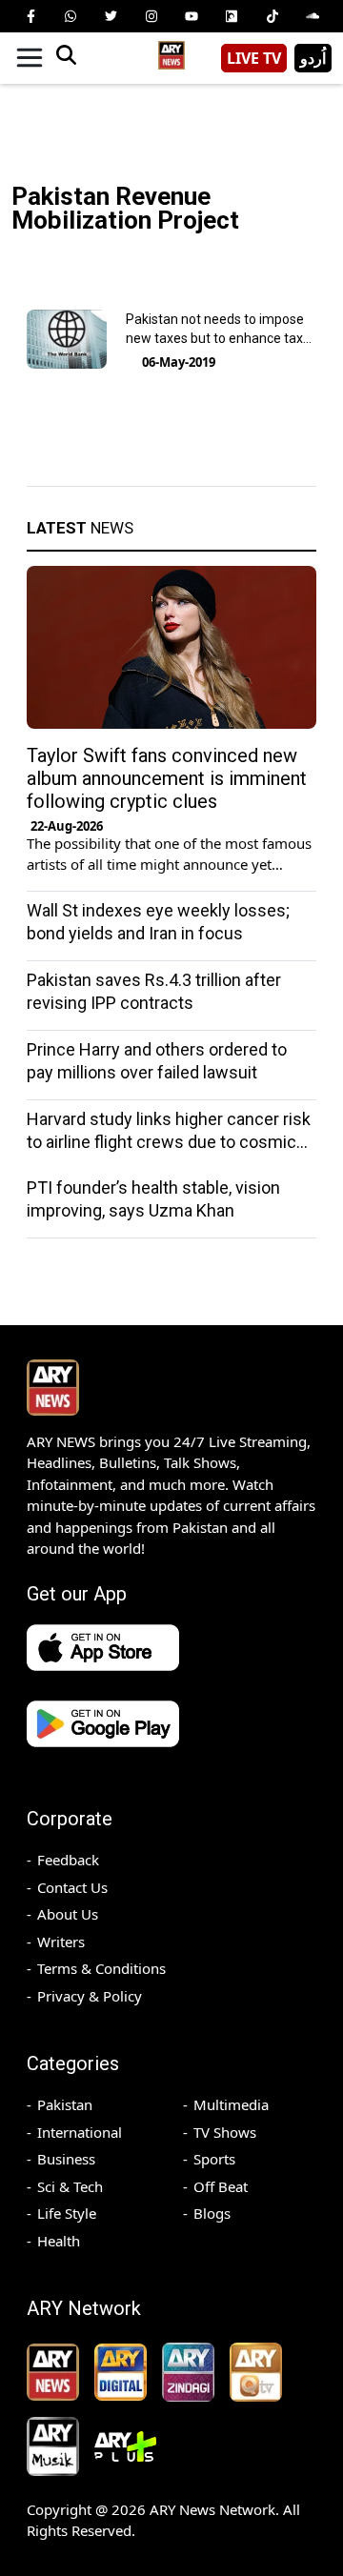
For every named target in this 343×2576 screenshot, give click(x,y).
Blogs (212, 2213)
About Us (68, 1914)
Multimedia (231, 2104)
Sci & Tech (70, 2186)
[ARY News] (171, 51)
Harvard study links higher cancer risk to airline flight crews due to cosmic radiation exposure (169, 1142)
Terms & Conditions (101, 1968)
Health (59, 2241)
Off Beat (221, 2186)
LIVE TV (254, 58)
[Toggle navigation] (30, 58)
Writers (61, 1942)
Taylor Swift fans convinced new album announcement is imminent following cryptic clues (167, 778)
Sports (214, 2159)
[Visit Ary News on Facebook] (30, 16)
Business (66, 2159)
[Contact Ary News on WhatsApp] (71, 16)
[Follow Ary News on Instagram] (151, 16)
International (80, 2132)
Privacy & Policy (90, 1996)
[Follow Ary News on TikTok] (272, 16)
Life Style (67, 2213)
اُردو (313, 58)
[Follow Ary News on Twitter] (111, 16)
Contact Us (72, 1887)
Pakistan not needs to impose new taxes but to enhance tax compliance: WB (215, 338)
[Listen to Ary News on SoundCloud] (313, 16)
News (80, 528)
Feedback (68, 1860)
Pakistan (65, 2104)
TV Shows (225, 2132)
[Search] (66, 58)
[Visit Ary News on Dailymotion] (232, 16)
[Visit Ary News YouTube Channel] (192, 16)
